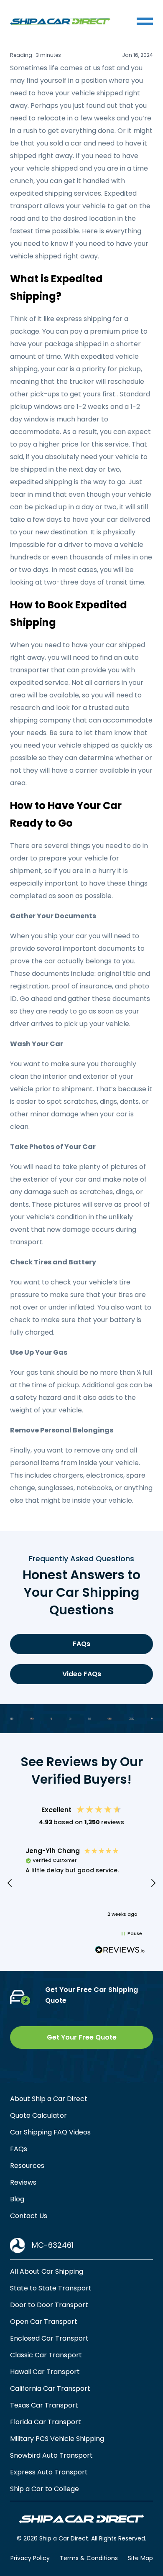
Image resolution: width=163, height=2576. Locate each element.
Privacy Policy (30, 2558)
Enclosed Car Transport (49, 2338)
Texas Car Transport (44, 2405)
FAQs (81, 1644)
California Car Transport (50, 2388)
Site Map (140, 2558)
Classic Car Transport (46, 2355)
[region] (81, 1883)
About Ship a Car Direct (49, 2099)
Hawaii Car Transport (45, 2372)
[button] (10, 1883)
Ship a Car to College (45, 2489)
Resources (27, 2166)
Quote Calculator (38, 2115)
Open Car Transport (44, 2322)
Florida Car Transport (46, 2422)
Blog (17, 2199)
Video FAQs (82, 1674)
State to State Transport (51, 2288)
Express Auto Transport (49, 2472)
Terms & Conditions (89, 2558)
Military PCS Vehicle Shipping (57, 2439)
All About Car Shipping (47, 2271)
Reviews (23, 2182)
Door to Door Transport (49, 2305)
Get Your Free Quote (82, 2037)
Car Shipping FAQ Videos (50, 2132)
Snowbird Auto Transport (51, 2455)
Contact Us (29, 2216)
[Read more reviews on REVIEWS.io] (120, 1951)
